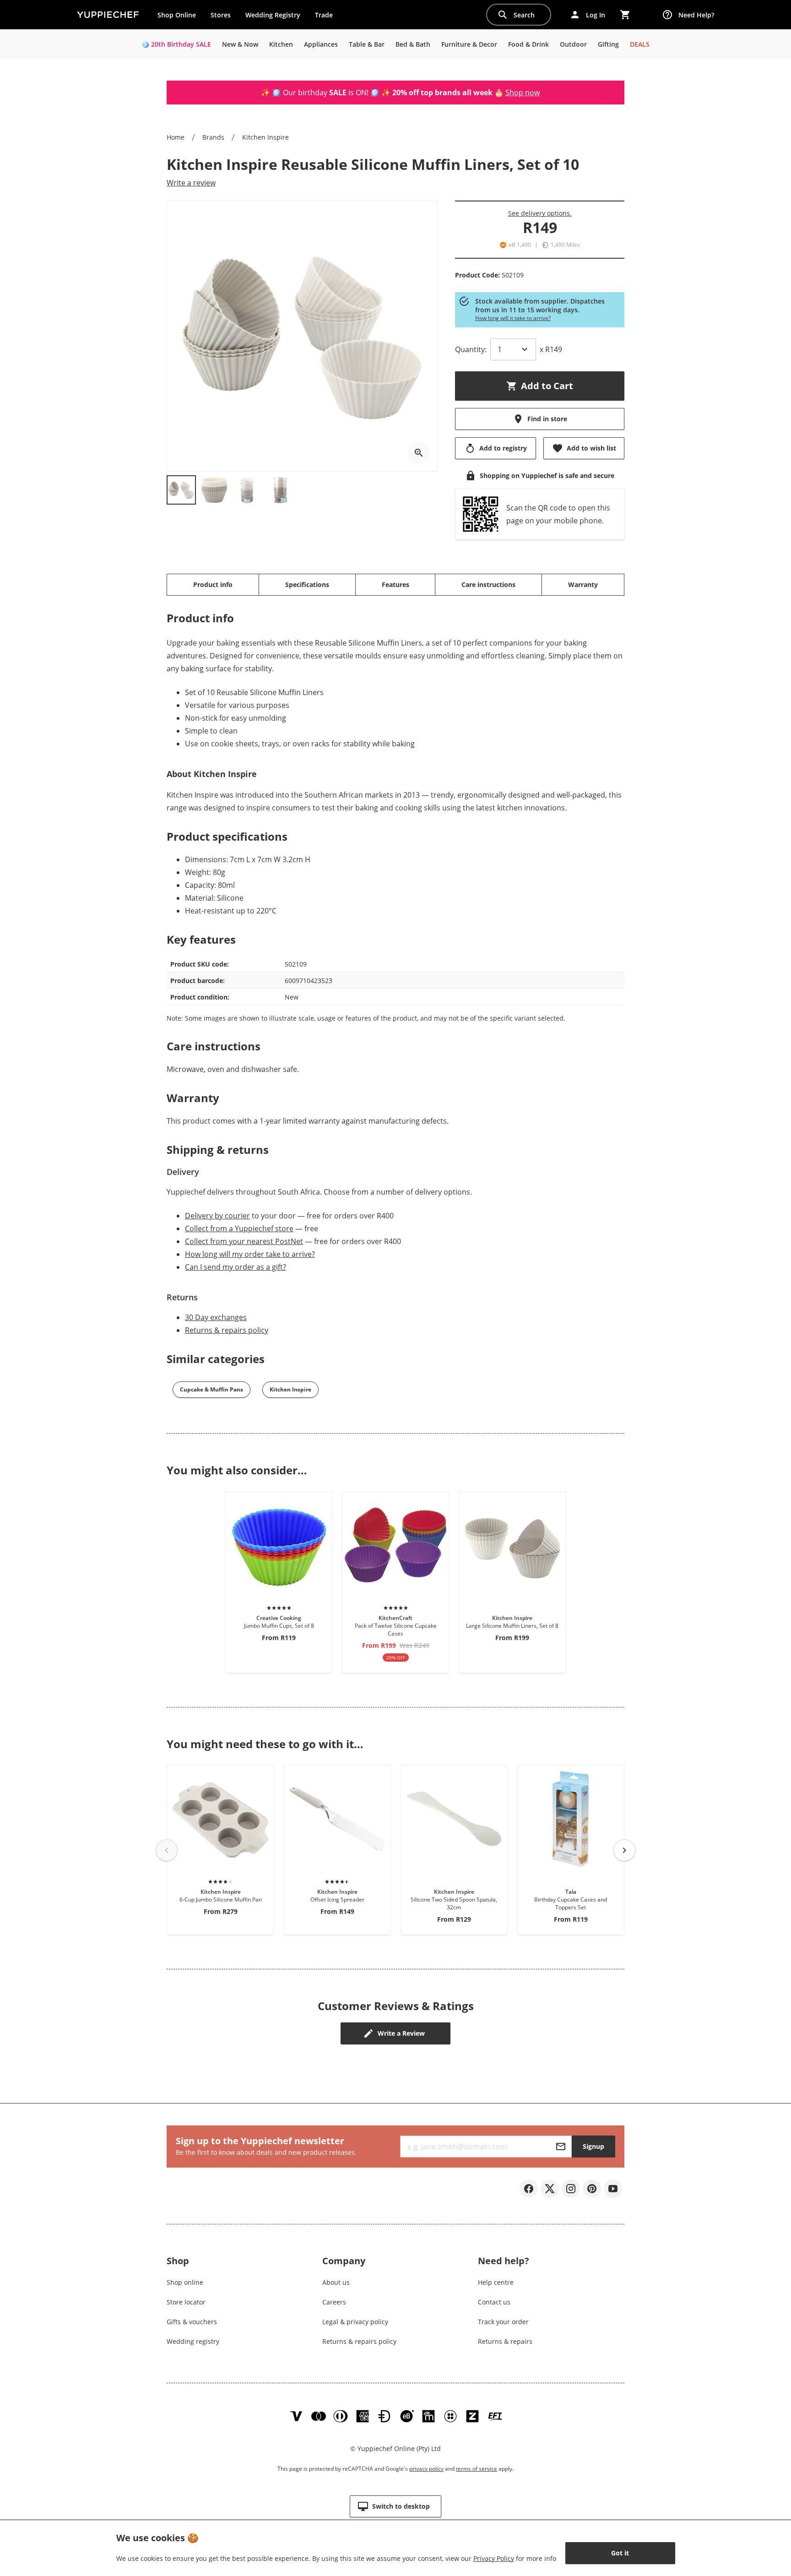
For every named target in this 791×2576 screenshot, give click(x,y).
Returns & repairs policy (227, 1330)
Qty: (471, 349)
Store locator (186, 2302)
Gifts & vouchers (192, 2322)
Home (176, 137)
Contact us (494, 2302)
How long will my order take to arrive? (250, 1254)
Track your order (503, 2322)
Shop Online (177, 15)
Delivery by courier (217, 1216)
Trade (327, 17)
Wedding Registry (273, 15)
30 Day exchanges (216, 1317)
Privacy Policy (494, 2558)
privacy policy (426, 2469)
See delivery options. (540, 213)
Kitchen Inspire (265, 137)
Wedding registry (193, 2341)
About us (336, 2282)
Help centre (496, 2282)
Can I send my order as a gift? (236, 1267)
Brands (213, 137)
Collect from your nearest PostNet (244, 1241)
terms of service (477, 2469)
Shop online (185, 2282)
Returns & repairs (505, 2341)
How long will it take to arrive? (513, 318)
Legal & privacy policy (355, 2322)
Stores (221, 15)
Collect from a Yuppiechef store (239, 1228)
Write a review (191, 183)
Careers (334, 2302)
